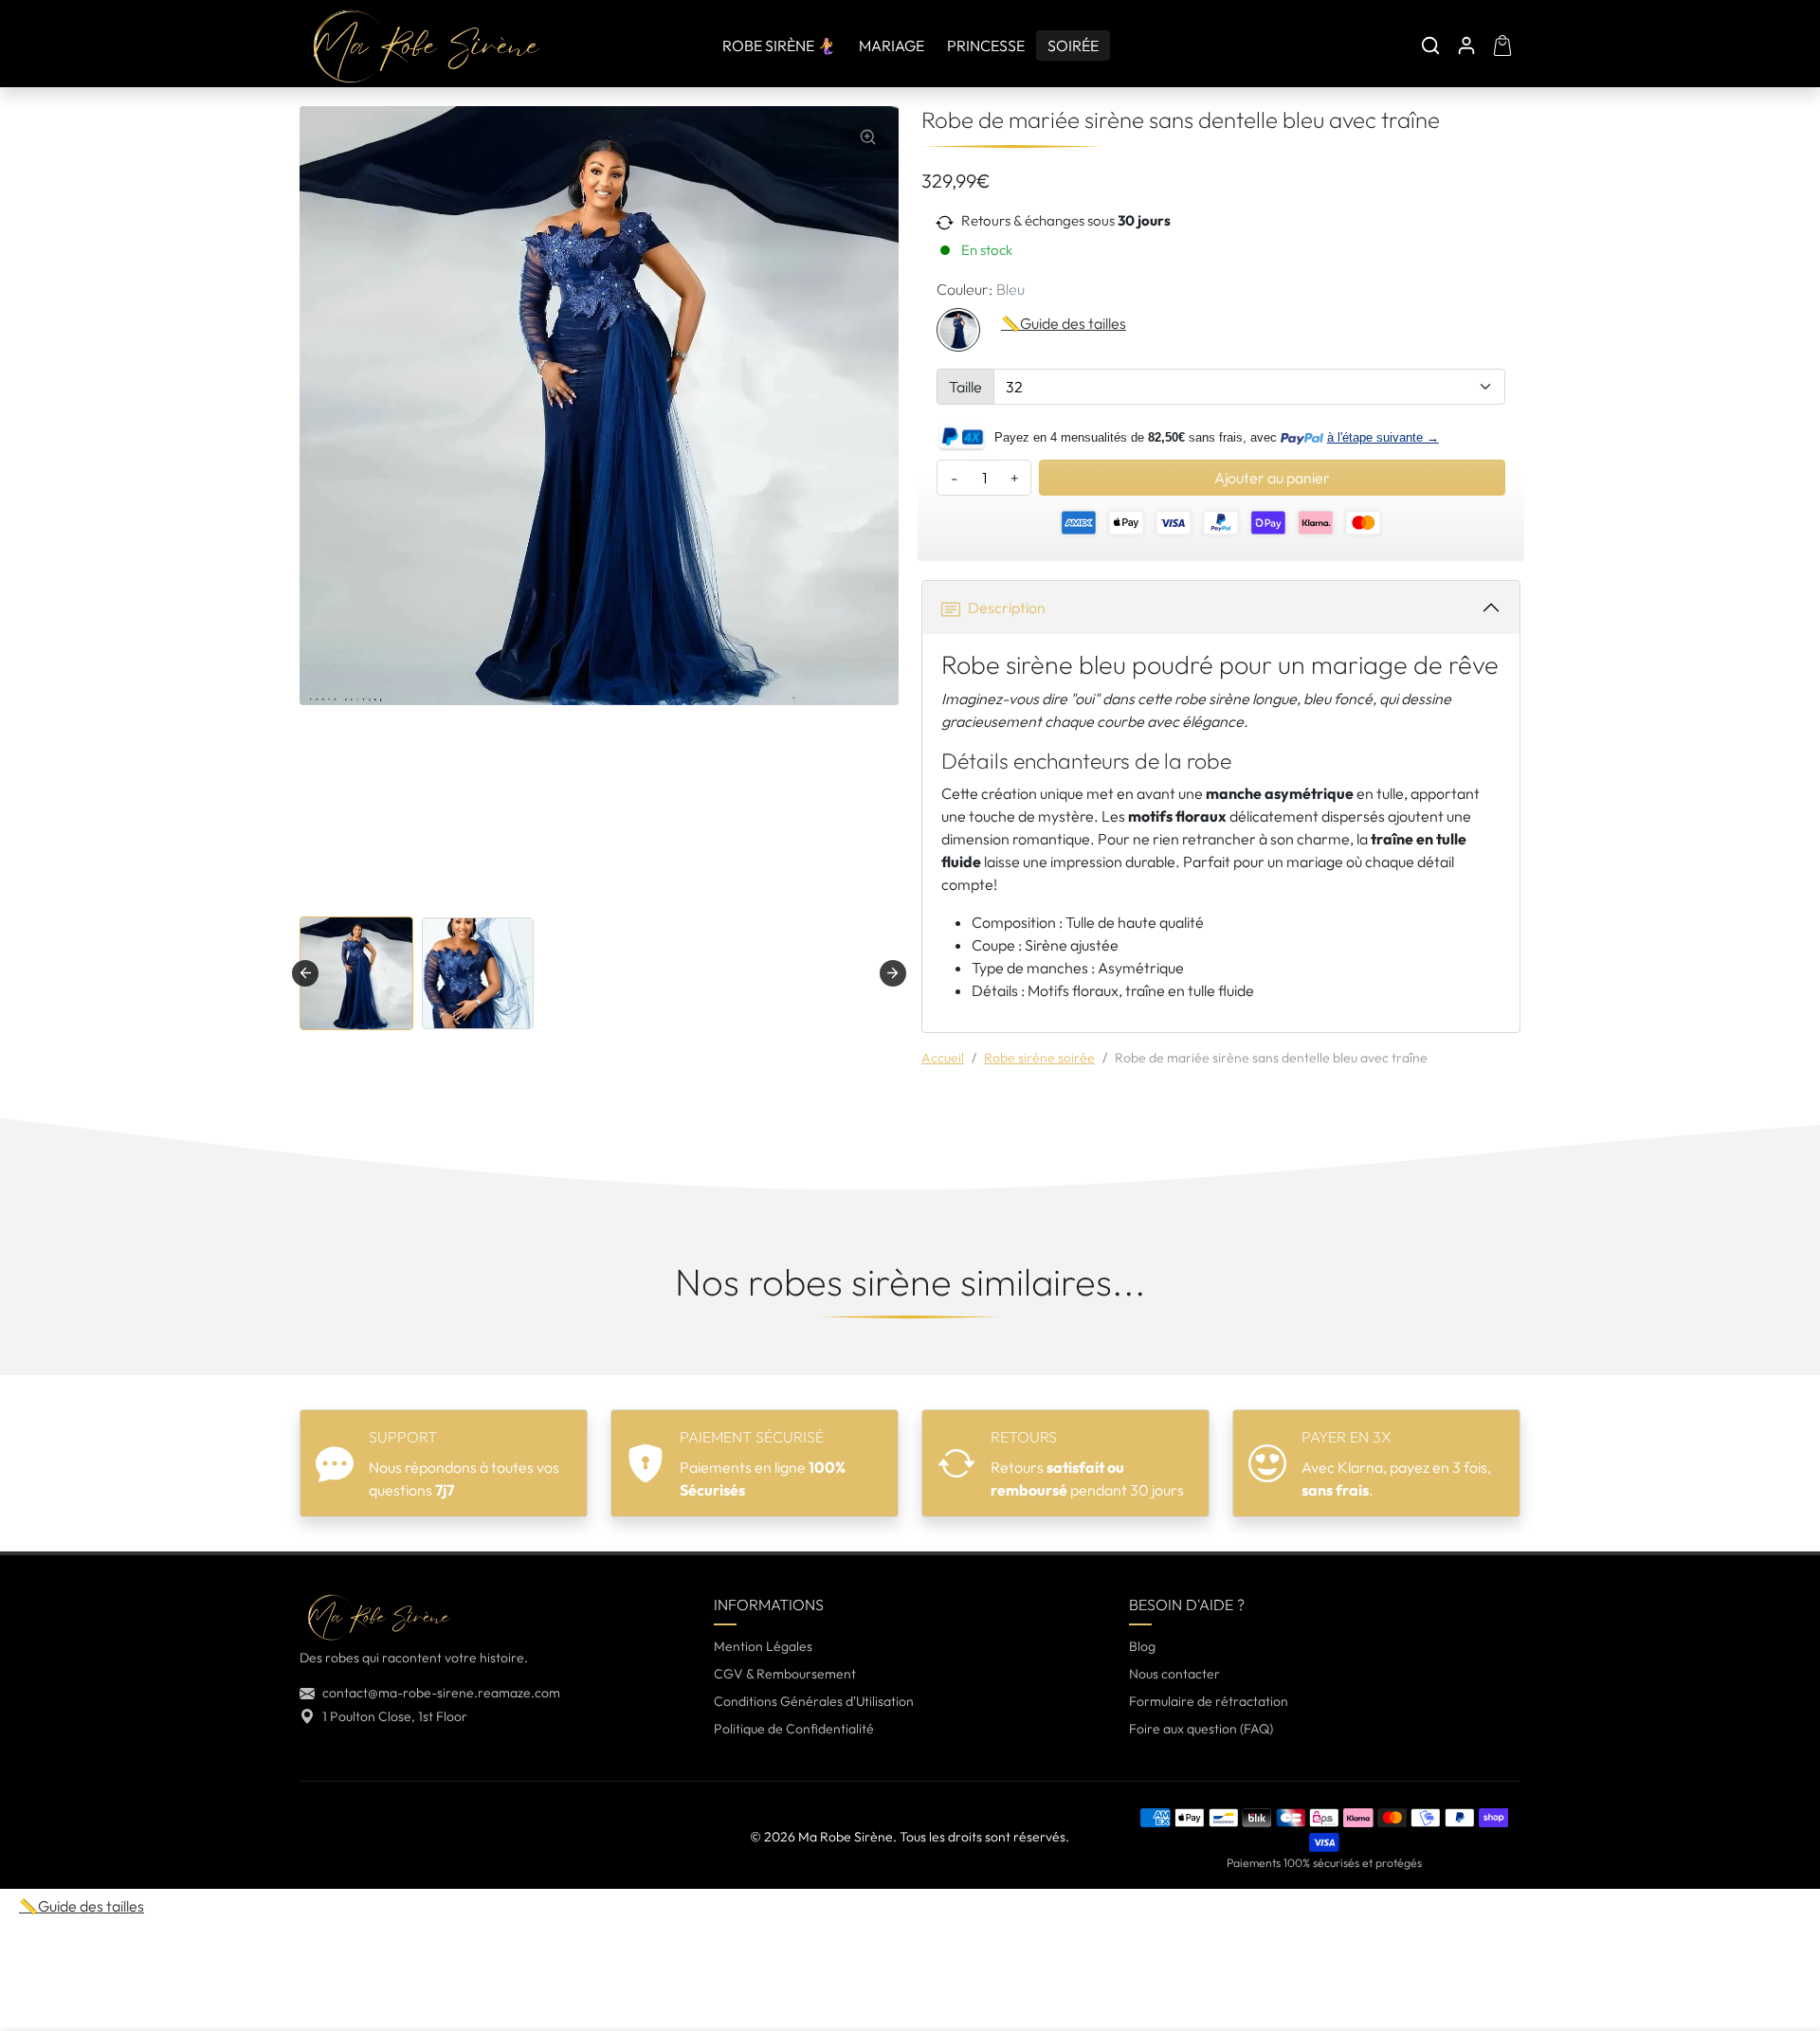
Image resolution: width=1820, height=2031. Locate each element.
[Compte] (1466, 45)
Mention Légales (763, 1646)
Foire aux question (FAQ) (1201, 1729)
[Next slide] (893, 973)
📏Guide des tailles (1064, 323)
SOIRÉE (1073, 45)
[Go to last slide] (305, 973)
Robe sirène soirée (1039, 1058)
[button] (1430, 45)
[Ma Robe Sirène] (426, 43)
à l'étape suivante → (1383, 437)
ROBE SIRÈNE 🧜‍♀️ (779, 45)
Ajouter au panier (1272, 478)
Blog (1142, 1646)
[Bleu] (958, 330)
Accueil (943, 1058)
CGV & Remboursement (785, 1674)
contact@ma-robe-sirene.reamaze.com (441, 1693)
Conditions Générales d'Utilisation (814, 1701)
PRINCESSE (986, 45)
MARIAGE (892, 45)
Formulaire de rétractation (1209, 1701)
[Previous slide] (301, 1354)
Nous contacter (1174, 1674)
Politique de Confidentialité (794, 1729)
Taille (965, 387)
